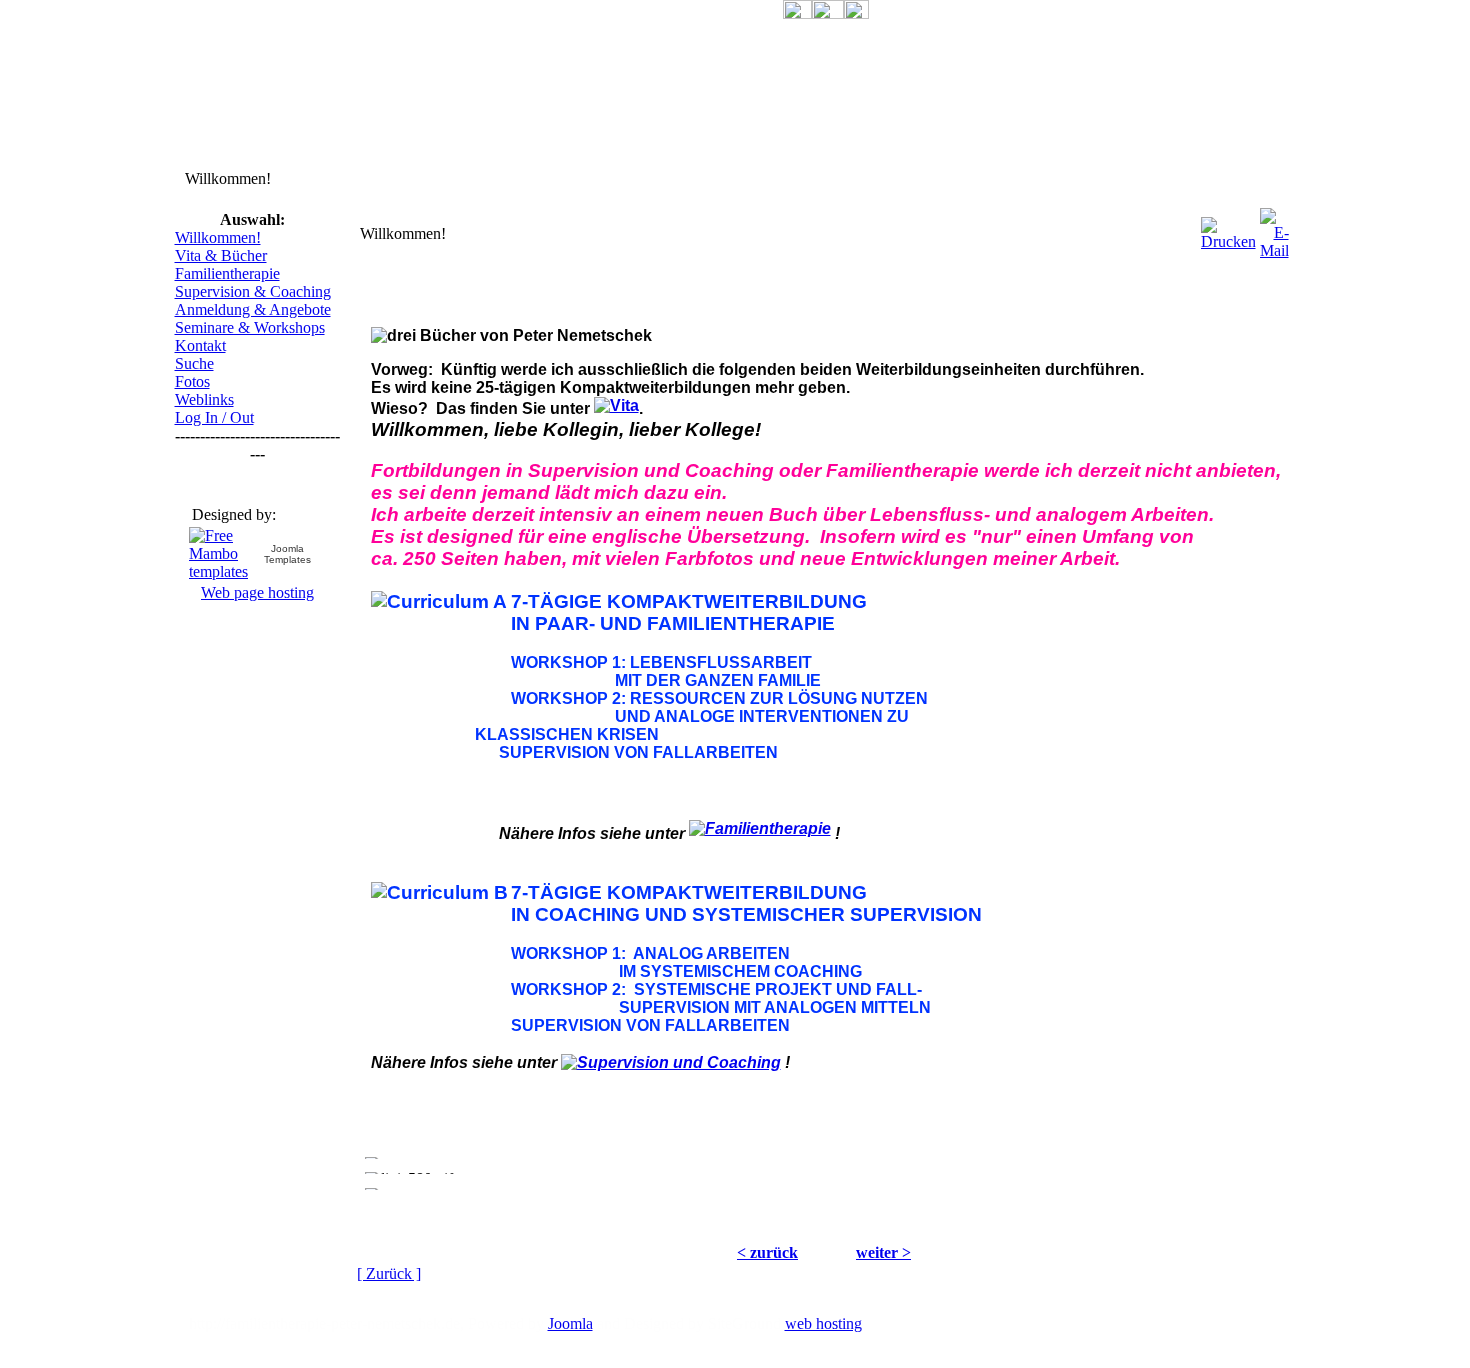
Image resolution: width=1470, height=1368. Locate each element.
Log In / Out (214, 417)
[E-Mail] (1274, 228)
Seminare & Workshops (250, 327)
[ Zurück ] (389, 1273)
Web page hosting (257, 592)
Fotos (192, 381)
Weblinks (204, 399)
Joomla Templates (287, 554)
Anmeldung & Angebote (253, 309)
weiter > (883, 1252)
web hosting (823, 1323)
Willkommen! (218, 237)
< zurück (767, 1252)
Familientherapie (227, 273)
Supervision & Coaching (253, 291)
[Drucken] (1228, 228)
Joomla (570, 1323)
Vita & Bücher (221, 255)
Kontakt (200, 345)
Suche (194, 363)
